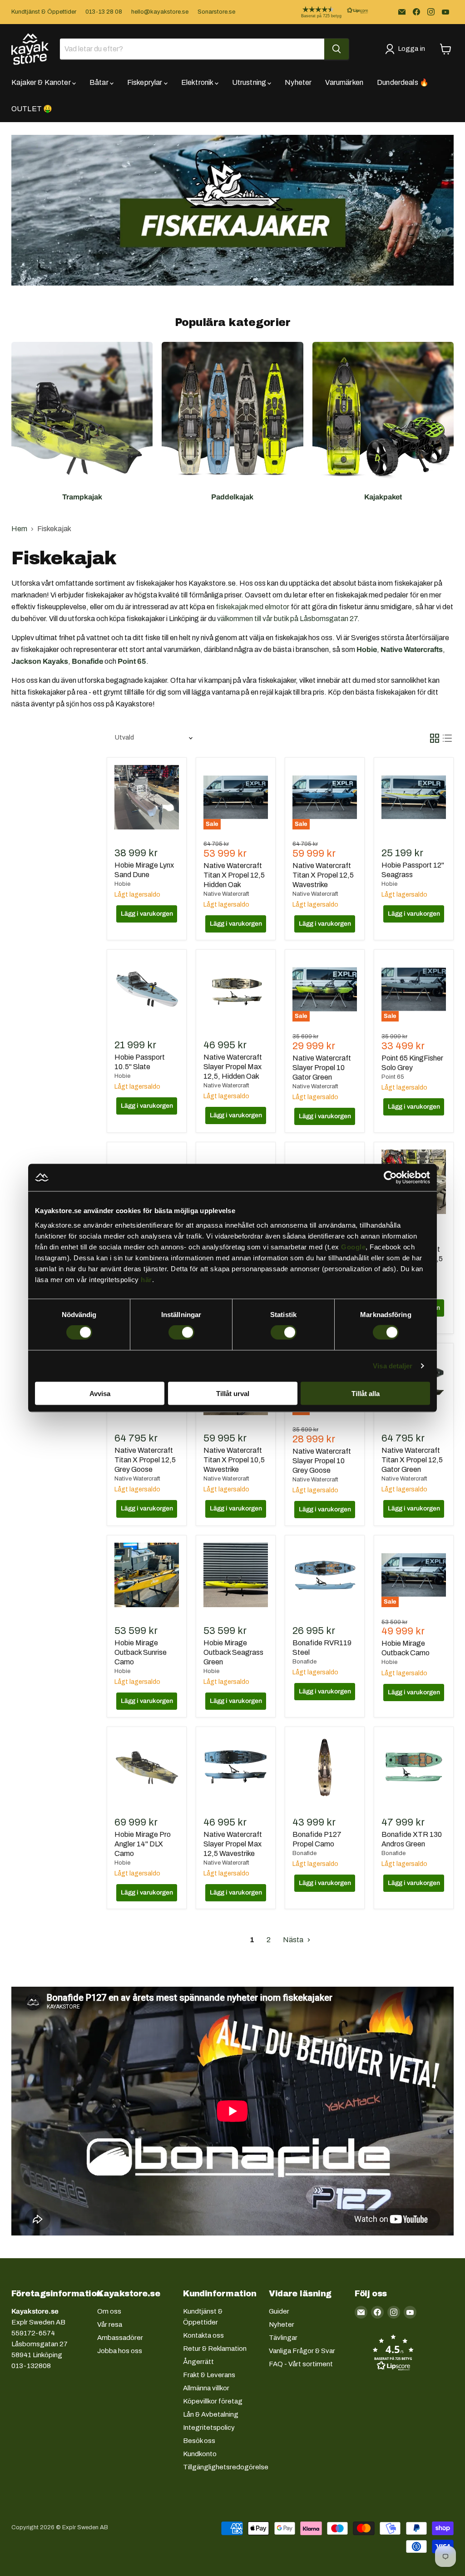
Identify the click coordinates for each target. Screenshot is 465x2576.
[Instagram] (431, 12)
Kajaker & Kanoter (42, 82)
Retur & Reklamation (215, 2349)
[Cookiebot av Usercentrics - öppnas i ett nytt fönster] (390, 1178)
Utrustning (250, 82)
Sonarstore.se (216, 12)
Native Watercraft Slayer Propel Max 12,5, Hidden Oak (233, 1067)
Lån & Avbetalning (211, 2414)
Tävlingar (283, 2338)
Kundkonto (200, 2454)
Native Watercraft (226, 894)
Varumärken (344, 82)
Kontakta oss (203, 2335)
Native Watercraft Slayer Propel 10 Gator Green (322, 1068)
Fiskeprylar (146, 82)
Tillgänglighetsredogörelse (226, 2467)
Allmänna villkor (206, 2388)
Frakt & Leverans (209, 2375)
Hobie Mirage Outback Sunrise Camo (141, 1652)
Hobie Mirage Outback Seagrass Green (233, 1652)
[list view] (447, 738)
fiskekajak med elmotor (252, 607)
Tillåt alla (366, 1393)
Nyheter (298, 82)
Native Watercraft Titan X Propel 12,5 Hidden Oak (234, 875)
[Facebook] (416, 12)
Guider (279, 2311)
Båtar (100, 82)
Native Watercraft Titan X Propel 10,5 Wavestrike (234, 1460)
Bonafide (304, 1662)
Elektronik (198, 82)
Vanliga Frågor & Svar (302, 2351)
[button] (327, 12)
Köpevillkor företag (213, 2401)
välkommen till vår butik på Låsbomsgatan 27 (287, 619)
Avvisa (100, 1393)
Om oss (109, 2311)
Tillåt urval (233, 1393)
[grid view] (435, 738)
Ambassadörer (120, 2338)
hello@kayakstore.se (160, 12)
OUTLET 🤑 (32, 109)
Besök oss (199, 2441)
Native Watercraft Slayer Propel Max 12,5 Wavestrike (233, 1844)
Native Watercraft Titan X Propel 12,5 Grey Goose (145, 1460)
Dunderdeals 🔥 (403, 82)
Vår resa (110, 2324)
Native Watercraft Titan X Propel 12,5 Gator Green (412, 1460)
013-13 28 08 (104, 12)
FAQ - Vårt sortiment (301, 2364)
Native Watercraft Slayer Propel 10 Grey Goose (322, 1461)
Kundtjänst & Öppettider (44, 12)
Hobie (122, 884)
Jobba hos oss (120, 2351)
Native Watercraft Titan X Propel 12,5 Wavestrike (323, 875)
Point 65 (393, 1077)
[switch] (181, 1332)
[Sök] (336, 49)
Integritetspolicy (209, 2428)
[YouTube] (445, 12)
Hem (19, 529)
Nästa (294, 1940)
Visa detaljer (393, 1366)
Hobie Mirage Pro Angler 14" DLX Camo (143, 1844)
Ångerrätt (198, 2362)
